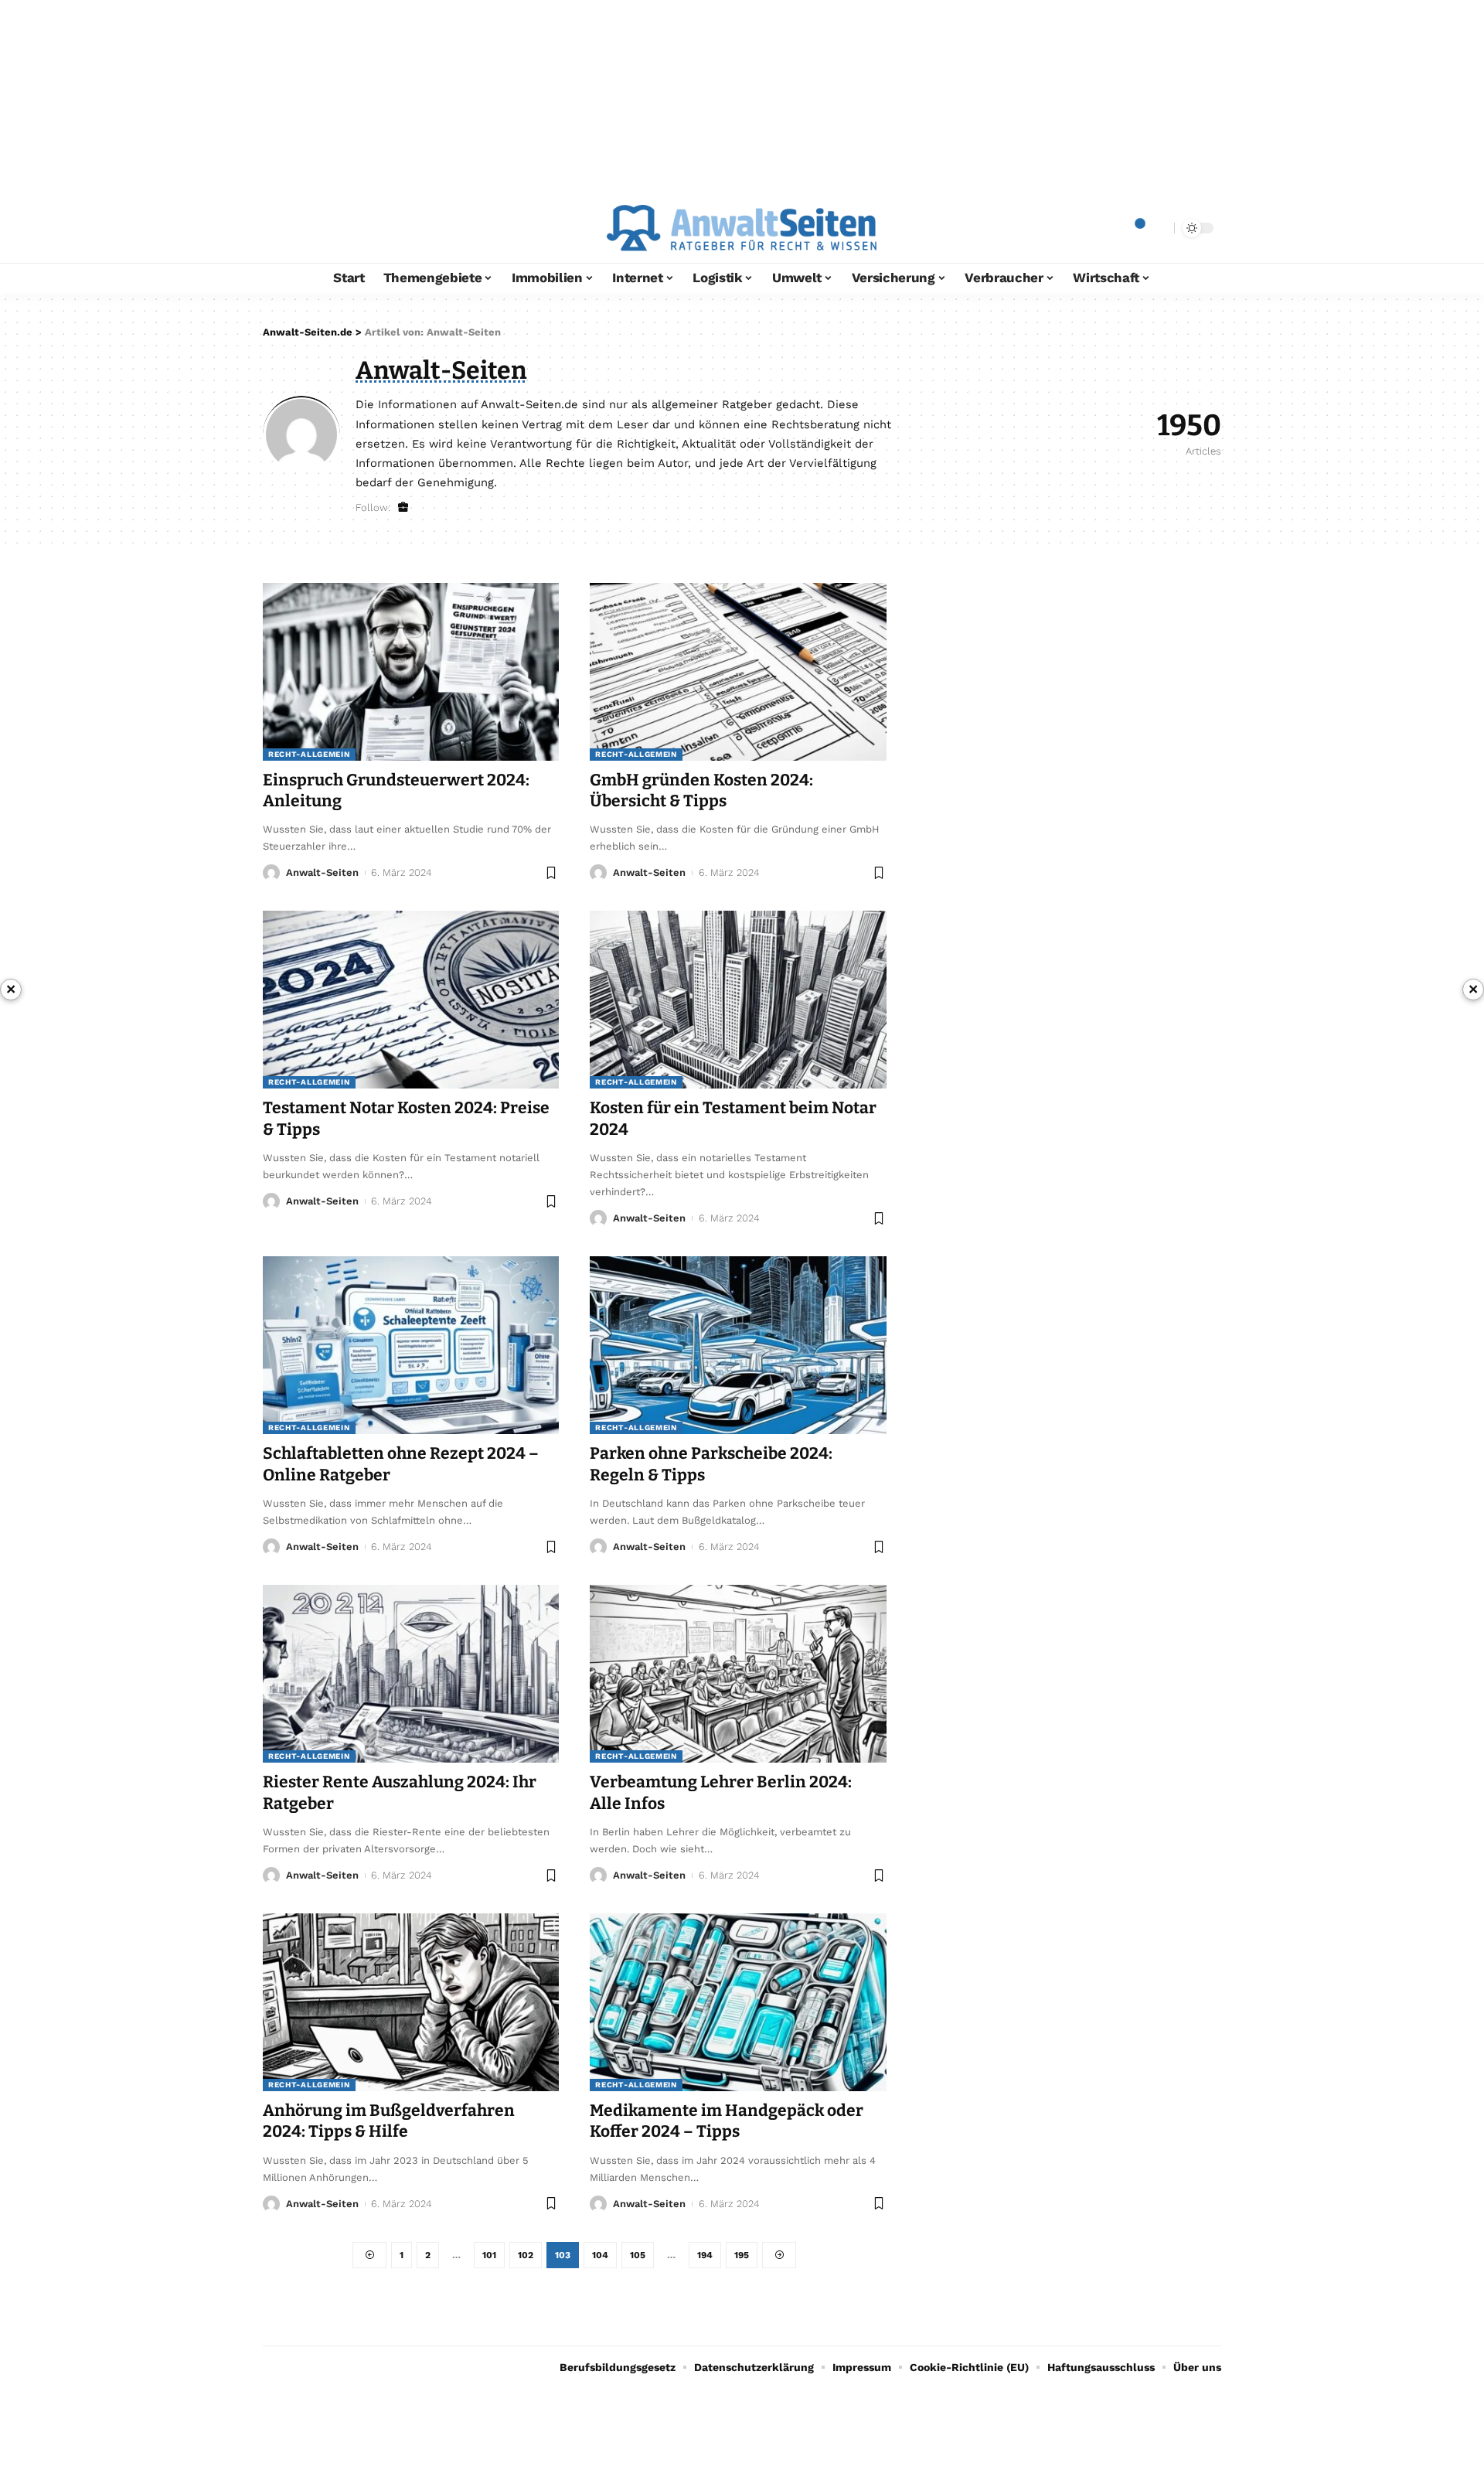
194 (705, 2255)
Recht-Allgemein (309, 754)
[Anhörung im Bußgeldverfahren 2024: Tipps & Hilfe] (411, 2002)
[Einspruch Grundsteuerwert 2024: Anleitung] (411, 672)
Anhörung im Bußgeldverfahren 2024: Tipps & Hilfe (389, 2121)
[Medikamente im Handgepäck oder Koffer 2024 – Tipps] (738, 2002)
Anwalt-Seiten (322, 872)
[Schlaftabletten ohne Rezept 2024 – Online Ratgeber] (411, 1345)
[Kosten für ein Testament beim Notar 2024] (738, 1000)
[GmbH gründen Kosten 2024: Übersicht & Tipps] (738, 672)
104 (600, 2255)
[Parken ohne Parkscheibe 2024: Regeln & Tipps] (738, 1345)
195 (742, 2255)
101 (489, 2255)
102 (526, 2255)
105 (638, 2255)
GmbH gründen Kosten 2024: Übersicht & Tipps (701, 790)
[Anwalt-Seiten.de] (742, 228)
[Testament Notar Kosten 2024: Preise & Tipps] (411, 1000)
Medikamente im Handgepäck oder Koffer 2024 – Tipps (727, 2121)
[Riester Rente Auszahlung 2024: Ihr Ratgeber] (411, 1674)
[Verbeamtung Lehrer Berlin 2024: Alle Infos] (738, 1674)
